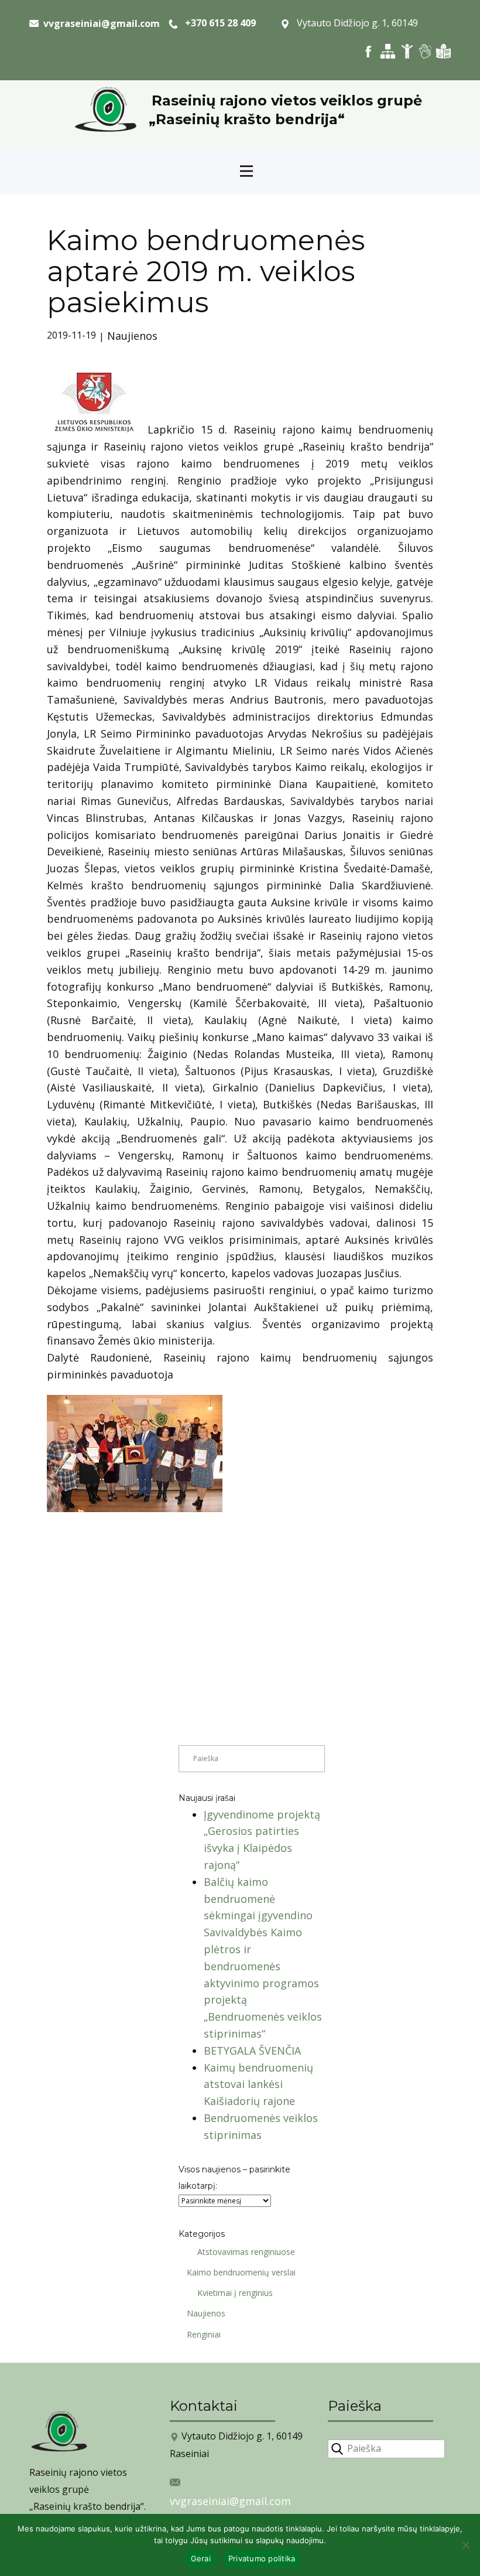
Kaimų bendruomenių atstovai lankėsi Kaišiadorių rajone (258, 2084)
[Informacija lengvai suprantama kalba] (443, 51)
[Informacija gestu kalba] (425, 51)
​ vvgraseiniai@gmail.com (99, 23)
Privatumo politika (262, 2558)
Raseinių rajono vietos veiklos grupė (287, 100)
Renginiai (204, 2334)
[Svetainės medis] (388, 51)
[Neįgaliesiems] (407, 51)
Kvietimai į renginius (235, 2293)
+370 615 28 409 (217, 23)
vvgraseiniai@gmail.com (230, 2501)
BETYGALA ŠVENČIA (252, 2050)
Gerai (201, 2558)
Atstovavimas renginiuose (246, 2252)
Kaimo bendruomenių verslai (241, 2272)
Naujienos (132, 336)
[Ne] (465, 2545)
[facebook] (368, 51)
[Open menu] (246, 171)
